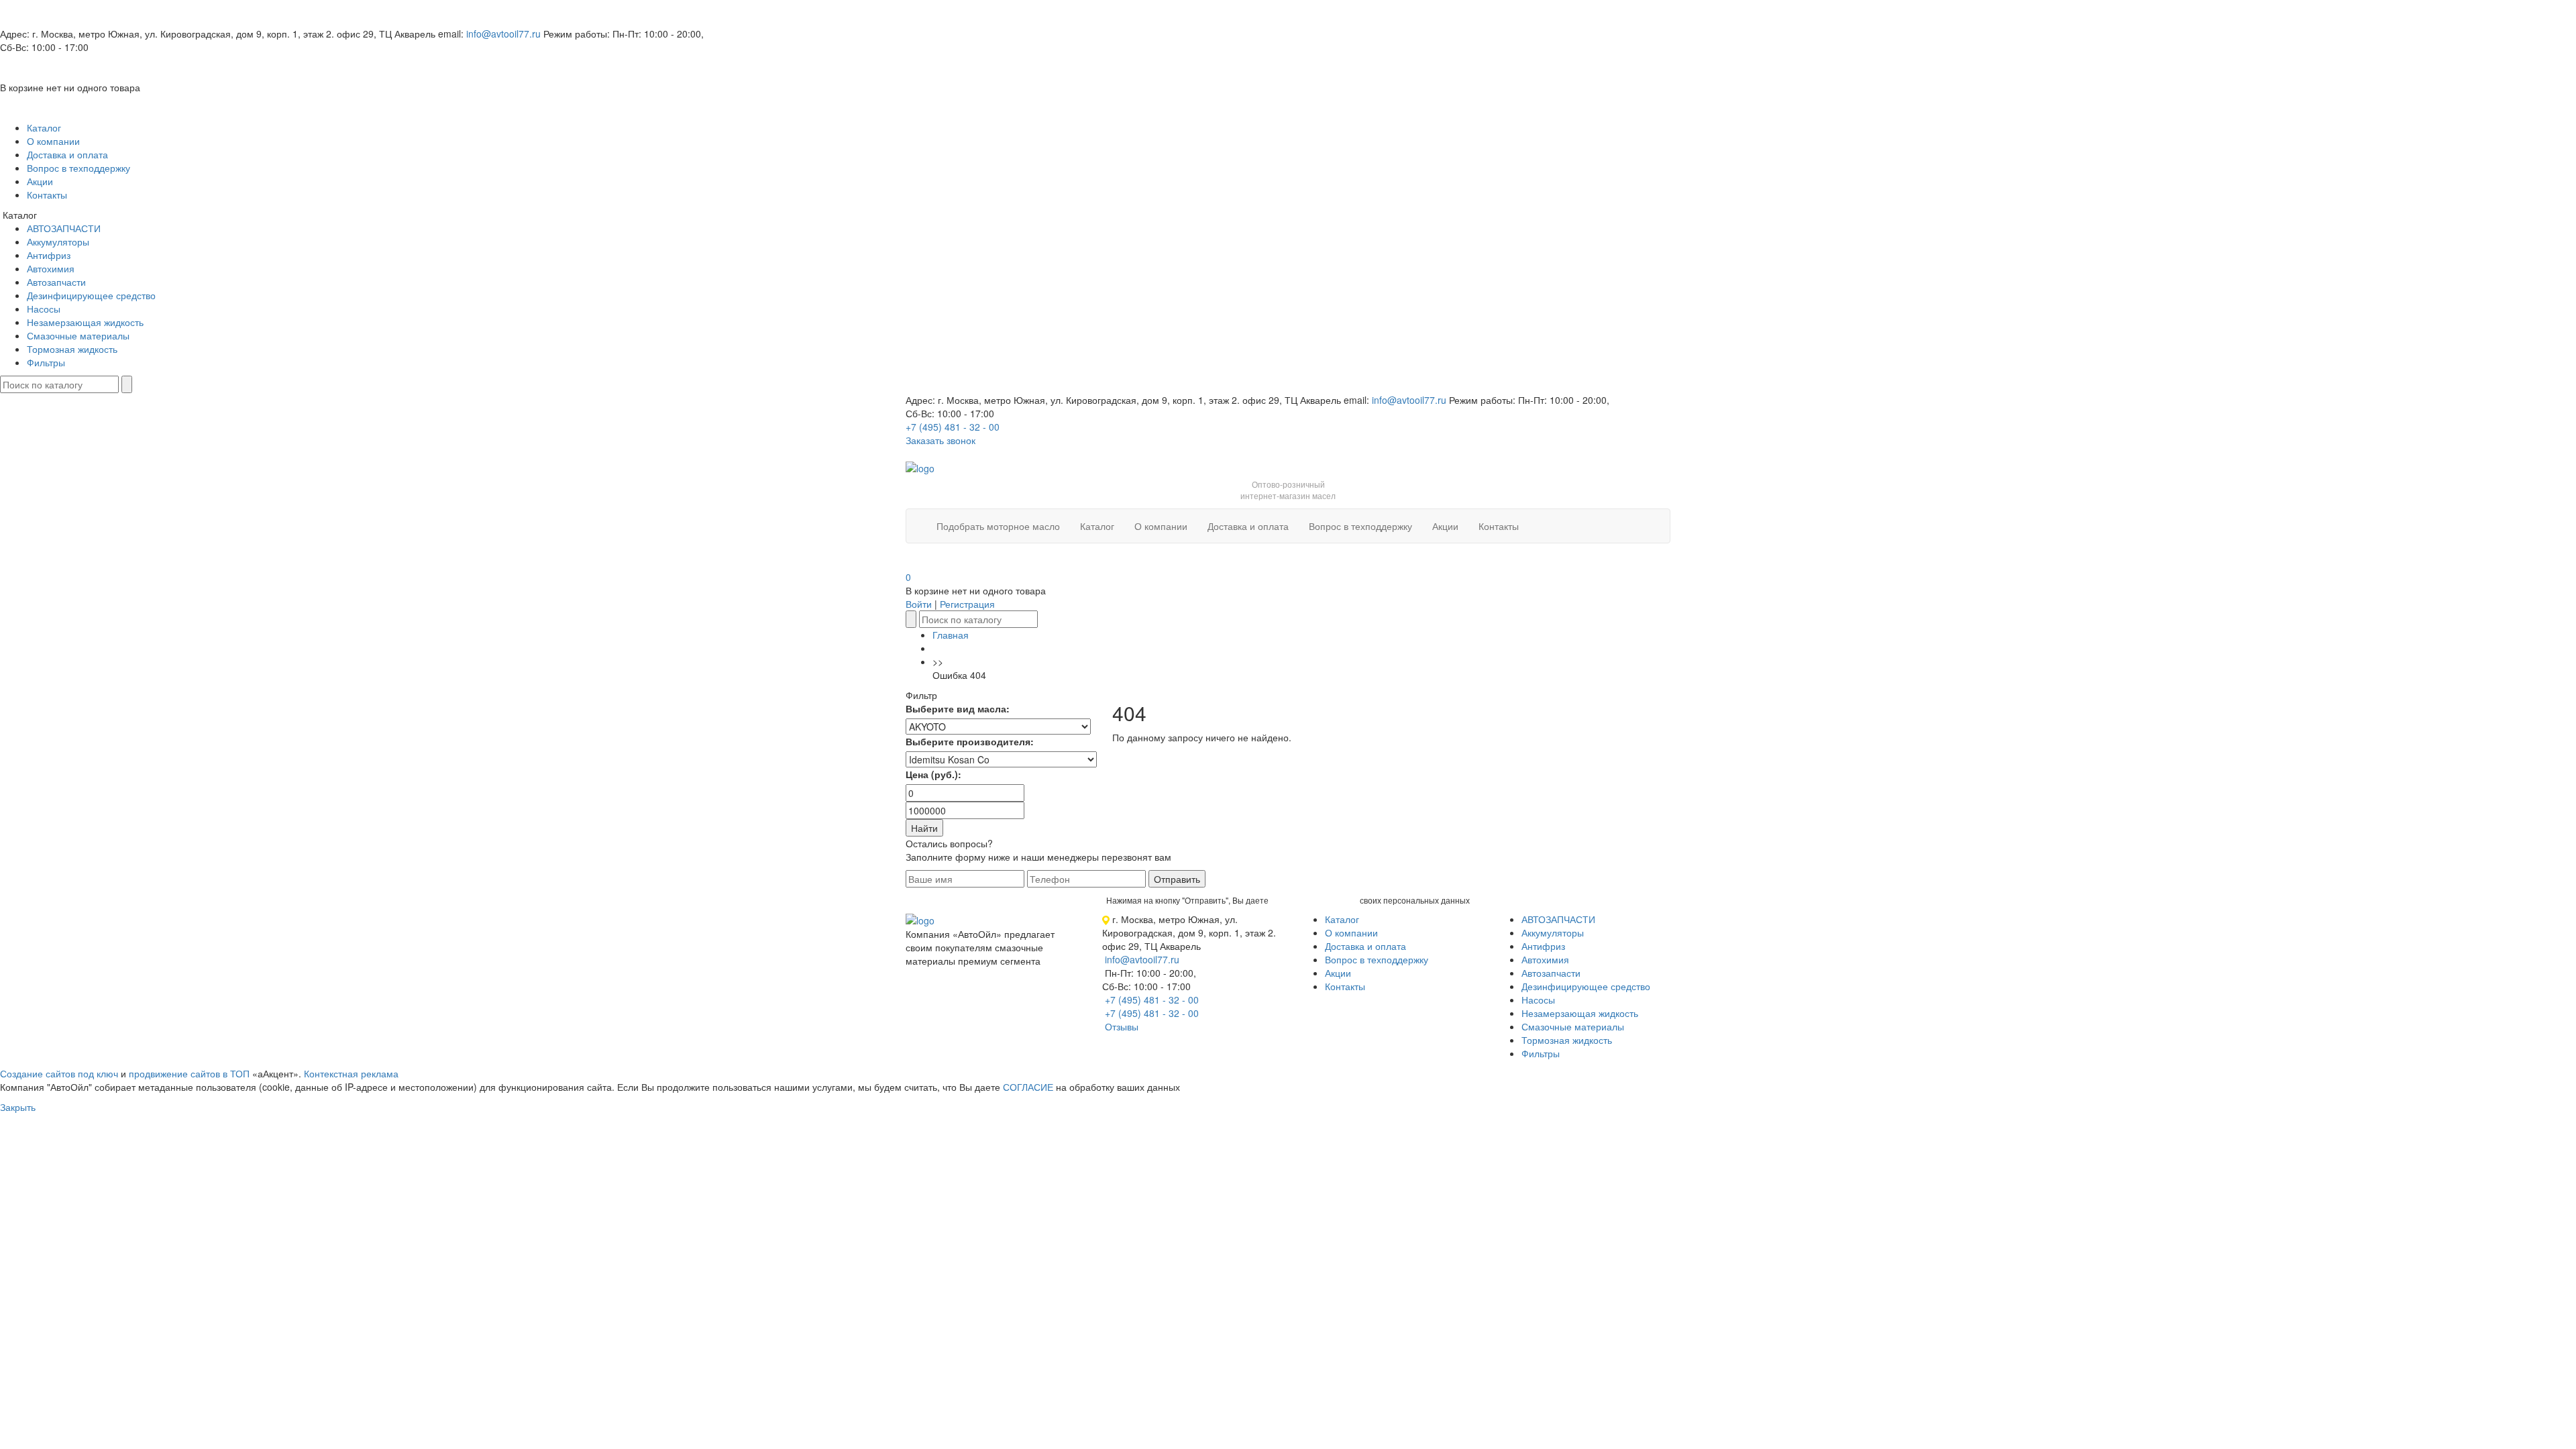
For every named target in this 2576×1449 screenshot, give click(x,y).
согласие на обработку (1314, 900)
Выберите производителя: (970, 741)
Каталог (44, 127)
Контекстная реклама (351, 1073)
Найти (924, 828)
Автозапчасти (56, 282)
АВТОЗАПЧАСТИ (64, 228)
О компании (53, 141)
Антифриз (49, 255)
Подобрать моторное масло (998, 526)
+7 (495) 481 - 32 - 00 (953, 427)
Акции (40, 181)
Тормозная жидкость (72, 349)
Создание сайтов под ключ (59, 1073)
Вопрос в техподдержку (78, 168)
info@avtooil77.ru (503, 34)
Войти (919, 604)
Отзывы (1122, 1026)
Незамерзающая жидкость (85, 322)
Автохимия (51, 268)
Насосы (44, 309)
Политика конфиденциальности (975, 981)
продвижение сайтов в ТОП (189, 1073)
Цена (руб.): (933, 774)
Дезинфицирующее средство (91, 295)
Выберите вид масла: (958, 708)
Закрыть (18, 1107)
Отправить (1177, 879)
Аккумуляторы (58, 241)
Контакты (47, 195)
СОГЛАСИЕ (1028, 1087)
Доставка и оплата (67, 154)
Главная (951, 635)
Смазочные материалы (78, 335)
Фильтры (46, 362)
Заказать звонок (941, 440)
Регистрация (967, 604)
